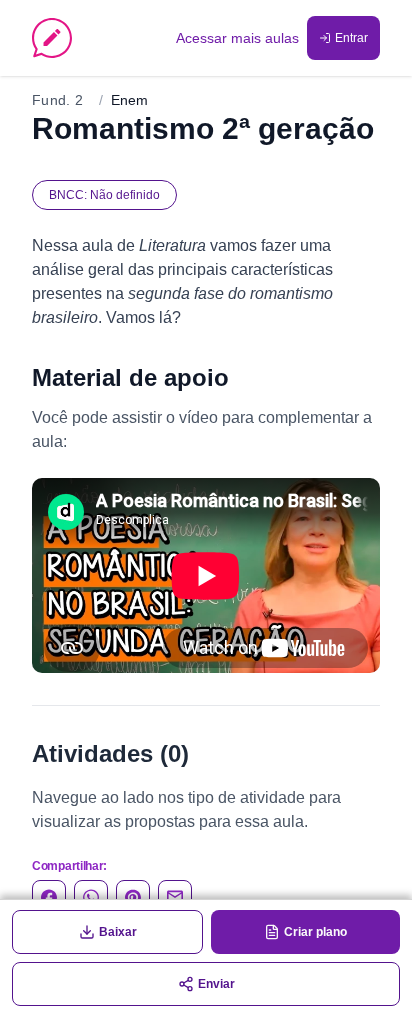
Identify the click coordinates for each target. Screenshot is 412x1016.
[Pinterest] (133, 897)
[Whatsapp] (91, 897)
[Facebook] (49, 897)
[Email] (175, 897)
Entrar (351, 38)
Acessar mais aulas (237, 38)
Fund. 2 (57, 100)
